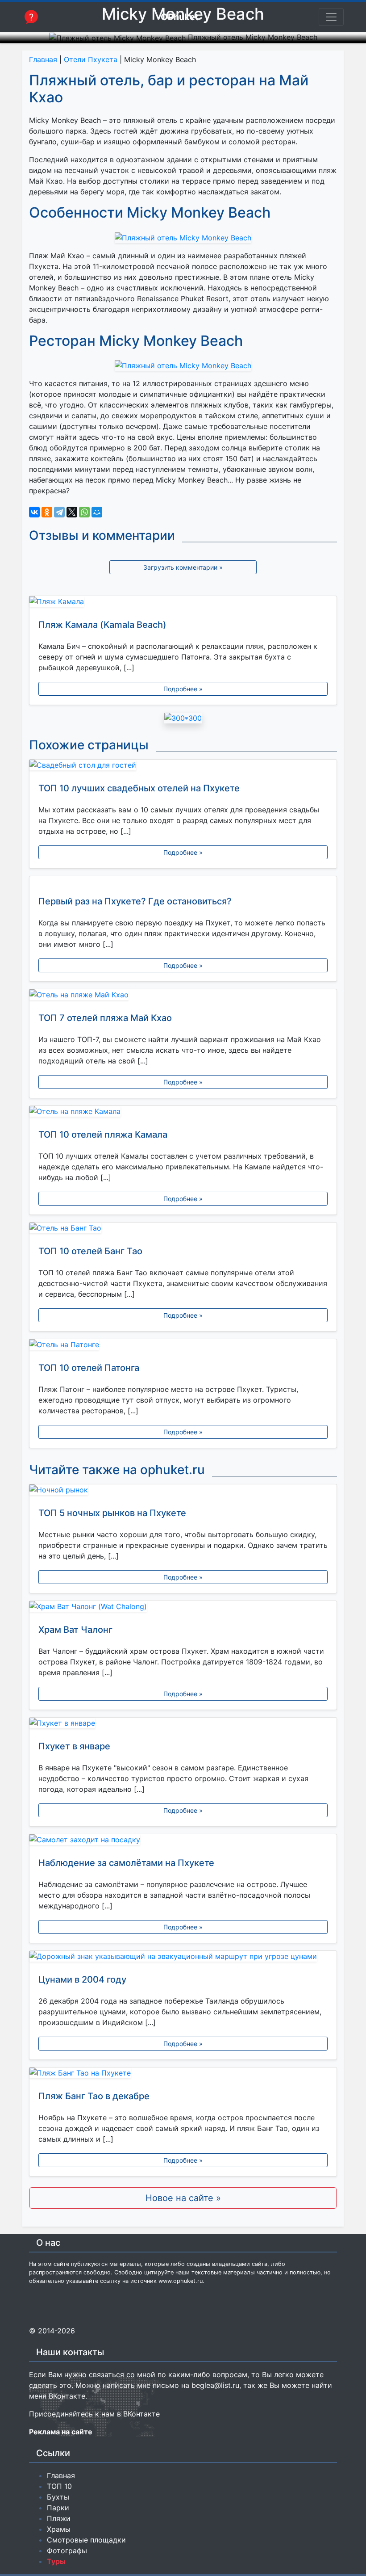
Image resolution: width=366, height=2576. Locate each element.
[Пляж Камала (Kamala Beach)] (183, 603)
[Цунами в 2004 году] (183, 1958)
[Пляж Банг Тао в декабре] (183, 2075)
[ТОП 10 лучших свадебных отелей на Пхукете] (183, 767)
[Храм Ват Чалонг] (183, 1608)
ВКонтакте (67, 2396)
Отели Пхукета (91, 59)
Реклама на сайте (61, 2432)
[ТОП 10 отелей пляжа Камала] (183, 1113)
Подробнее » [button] (183, 689)
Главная (43, 59)
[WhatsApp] (84, 512)
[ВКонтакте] (34, 512)
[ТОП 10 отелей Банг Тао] (183, 1230)
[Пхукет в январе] (183, 1725)
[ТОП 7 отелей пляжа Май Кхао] (183, 996)
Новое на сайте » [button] (183, 2198)
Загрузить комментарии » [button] (183, 567)
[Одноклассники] (47, 512)
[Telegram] (59, 512)
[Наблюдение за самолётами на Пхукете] (183, 1841)
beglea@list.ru (215, 2385)
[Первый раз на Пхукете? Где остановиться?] (183, 882)
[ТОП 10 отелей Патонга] (183, 1346)
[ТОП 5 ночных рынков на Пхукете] (183, 1492)
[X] (72, 512)
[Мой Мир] (97, 512)
